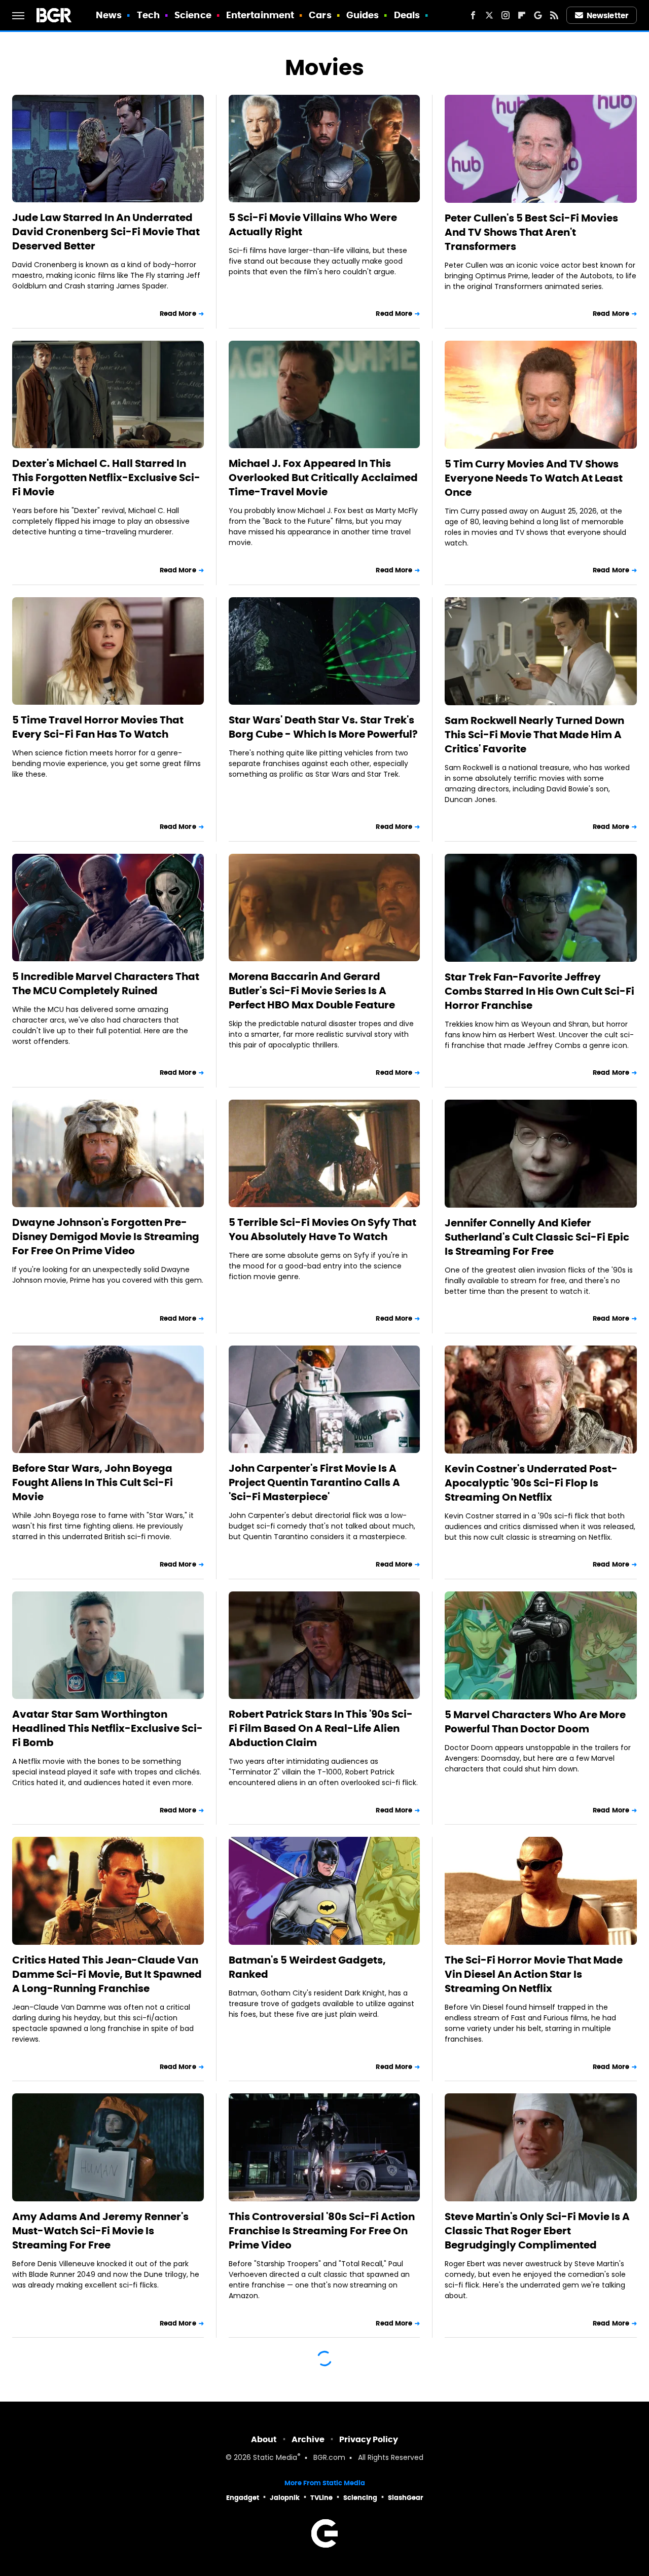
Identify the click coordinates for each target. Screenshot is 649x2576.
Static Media (275, 2458)
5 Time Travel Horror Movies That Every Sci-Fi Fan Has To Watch (98, 727)
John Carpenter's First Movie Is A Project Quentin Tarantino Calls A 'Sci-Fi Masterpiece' (314, 1482)
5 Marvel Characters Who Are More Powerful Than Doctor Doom (535, 1722)
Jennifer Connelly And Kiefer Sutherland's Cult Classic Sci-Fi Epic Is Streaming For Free (537, 1237)
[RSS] (554, 15)
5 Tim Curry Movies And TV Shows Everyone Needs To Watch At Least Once (534, 478)
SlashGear (406, 2498)
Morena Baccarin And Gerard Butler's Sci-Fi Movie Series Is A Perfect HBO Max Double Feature (312, 991)
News (109, 15)
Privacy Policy (369, 2439)
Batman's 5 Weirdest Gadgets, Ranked (307, 1967)
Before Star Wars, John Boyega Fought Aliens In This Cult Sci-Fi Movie (93, 1482)
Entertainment (260, 15)
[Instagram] (506, 15)
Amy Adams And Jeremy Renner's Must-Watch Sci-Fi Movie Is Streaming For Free (100, 2231)
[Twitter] (489, 15)
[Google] (538, 15)
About (264, 2439)
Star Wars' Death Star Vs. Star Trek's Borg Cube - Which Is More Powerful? (323, 727)
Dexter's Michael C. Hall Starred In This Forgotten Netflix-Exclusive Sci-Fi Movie (106, 478)
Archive (308, 2439)
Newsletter (607, 15)
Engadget (243, 2498)
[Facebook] (473, 15)
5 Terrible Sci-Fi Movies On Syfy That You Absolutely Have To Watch (322, 1229)
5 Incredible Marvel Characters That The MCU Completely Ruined (106, 984)
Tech (148, 15)
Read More (178, 314)
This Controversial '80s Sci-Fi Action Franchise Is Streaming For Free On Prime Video (322, 2231)
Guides (363, 15)
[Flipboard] (522, 15)
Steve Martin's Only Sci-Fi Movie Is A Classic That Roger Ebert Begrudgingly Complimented (537, 2231)
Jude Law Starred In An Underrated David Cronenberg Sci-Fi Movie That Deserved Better (106, 232)
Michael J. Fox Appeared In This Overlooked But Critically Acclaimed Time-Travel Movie (323, 478)
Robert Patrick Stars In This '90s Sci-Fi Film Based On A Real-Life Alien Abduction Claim (321, 1728)
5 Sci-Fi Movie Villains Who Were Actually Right (313, 225)
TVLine (321, 2498)
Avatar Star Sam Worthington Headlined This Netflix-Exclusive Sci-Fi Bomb (107, 1728)
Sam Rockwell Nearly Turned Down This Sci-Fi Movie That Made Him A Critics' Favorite (534, 735)
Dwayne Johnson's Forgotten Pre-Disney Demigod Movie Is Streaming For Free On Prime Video (106, 1237)
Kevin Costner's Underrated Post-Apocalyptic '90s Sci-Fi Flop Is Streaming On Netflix (531, 1483)
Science (193, 15)
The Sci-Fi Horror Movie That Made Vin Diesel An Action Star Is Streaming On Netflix (534, 1974)
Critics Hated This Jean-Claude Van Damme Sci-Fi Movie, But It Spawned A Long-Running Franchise (107, 1974)
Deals (407, 15)
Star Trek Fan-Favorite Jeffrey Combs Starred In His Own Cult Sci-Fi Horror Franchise (539, 991)
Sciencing (360, 2498)
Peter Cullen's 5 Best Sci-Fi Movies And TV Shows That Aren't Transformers (531, 232)
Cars (320, 15)
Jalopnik (285, 2498)
